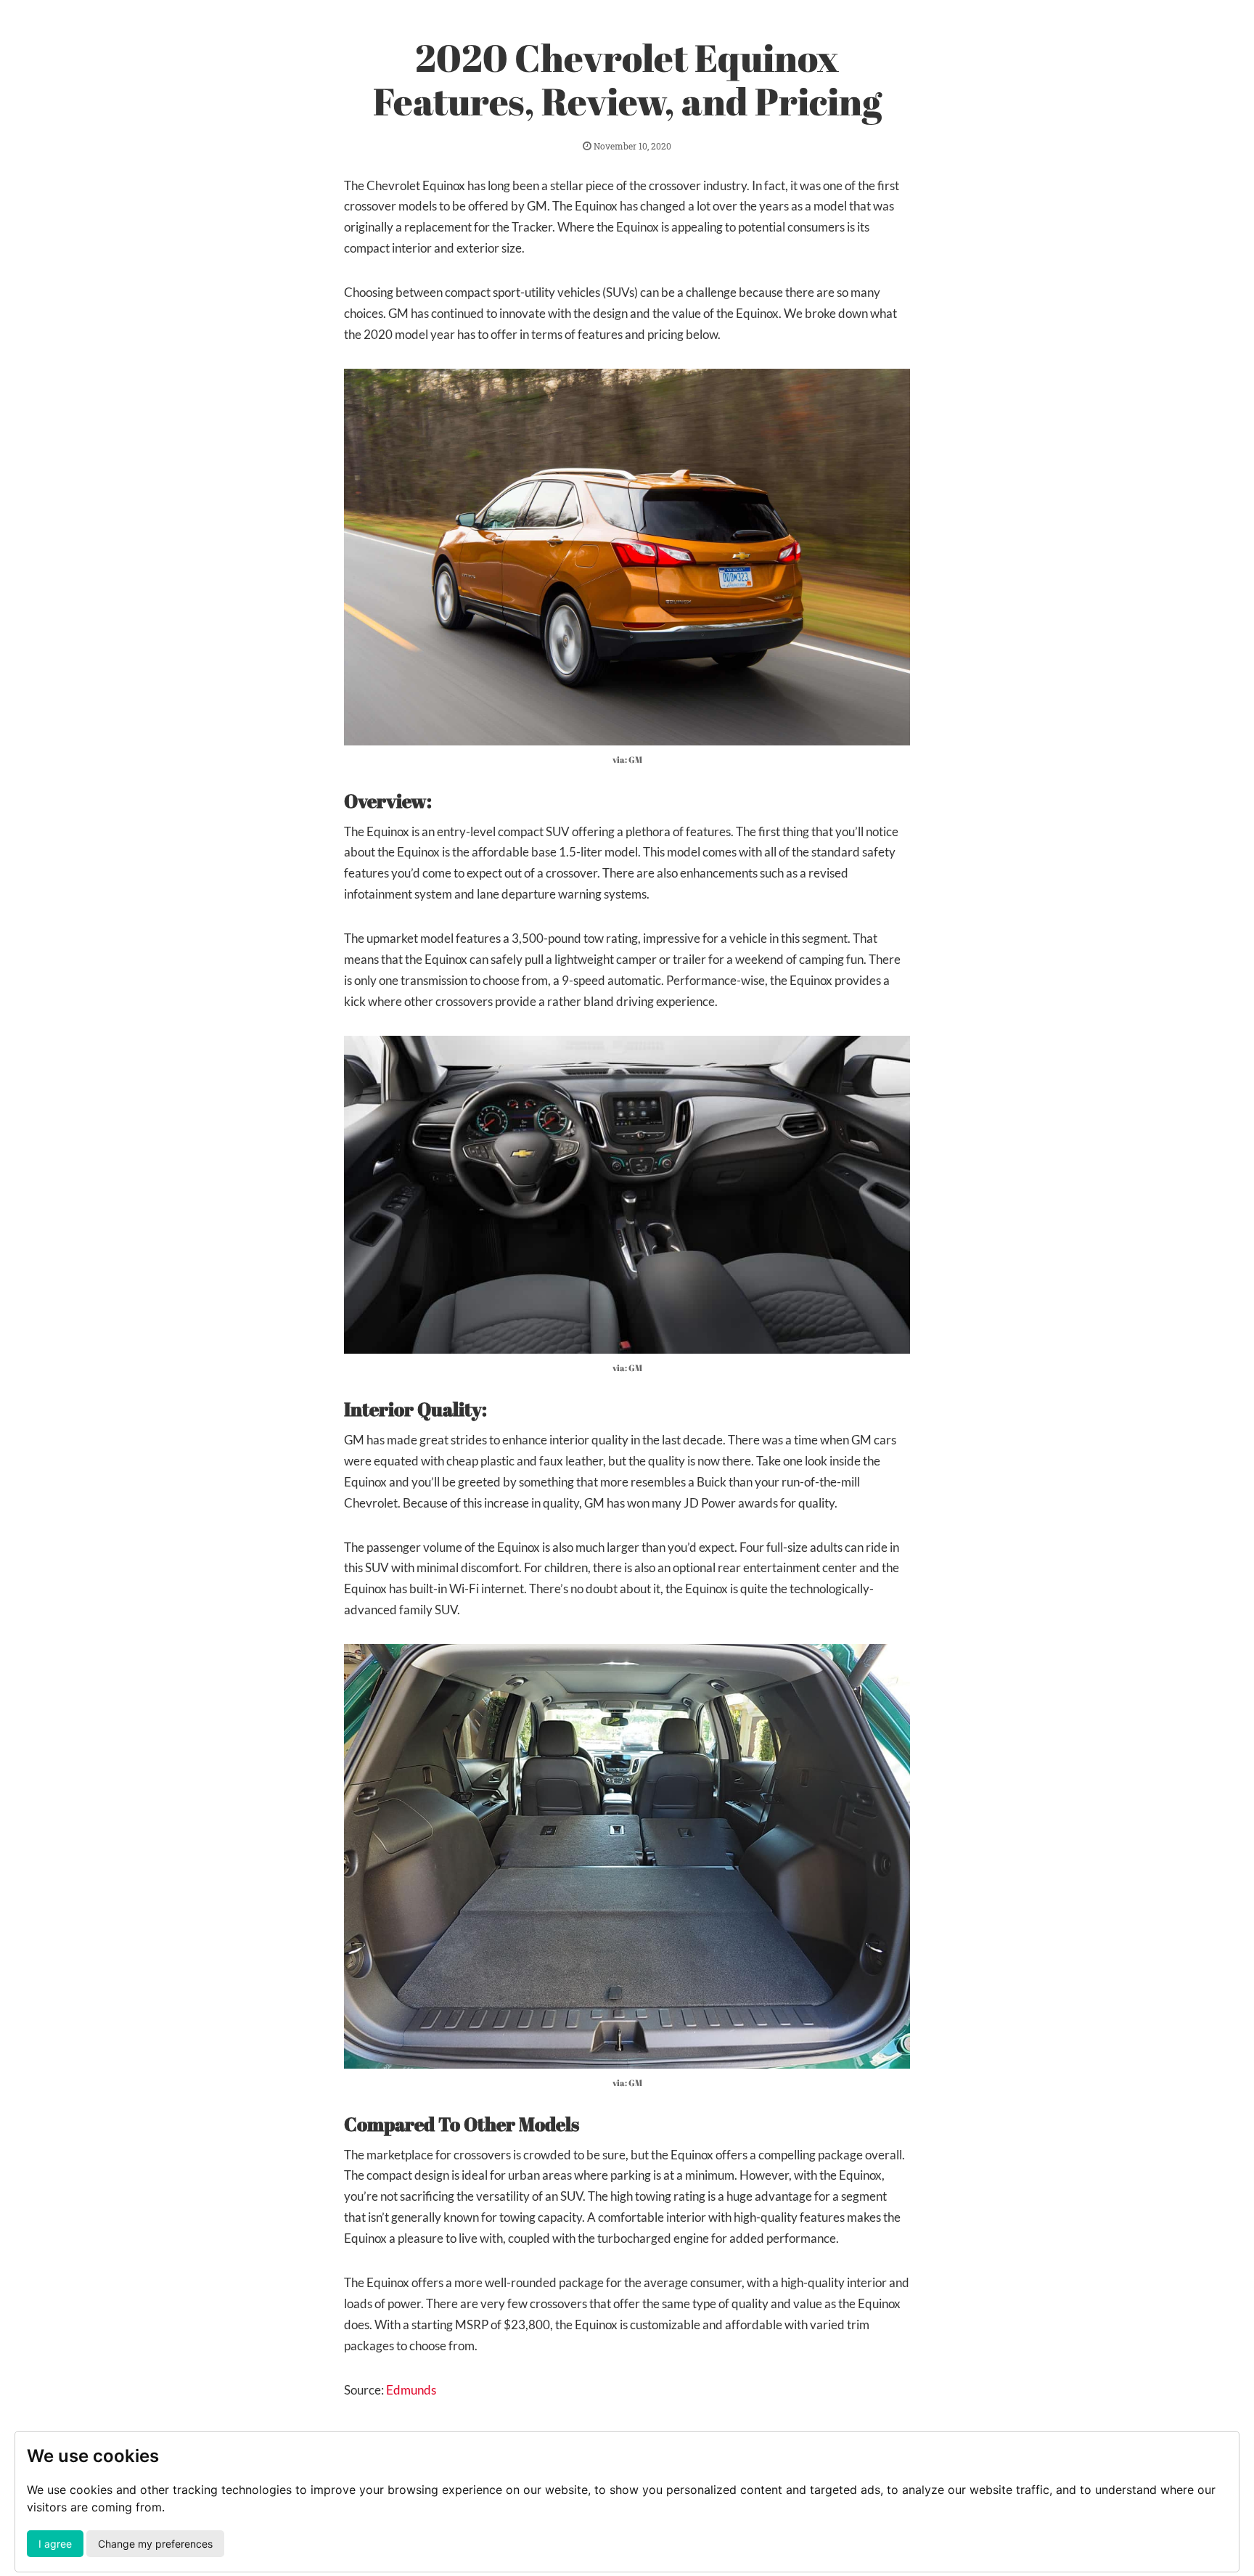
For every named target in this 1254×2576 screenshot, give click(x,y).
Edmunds (411, 2390)
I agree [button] (55, 2544)
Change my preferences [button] (155, 2544)
